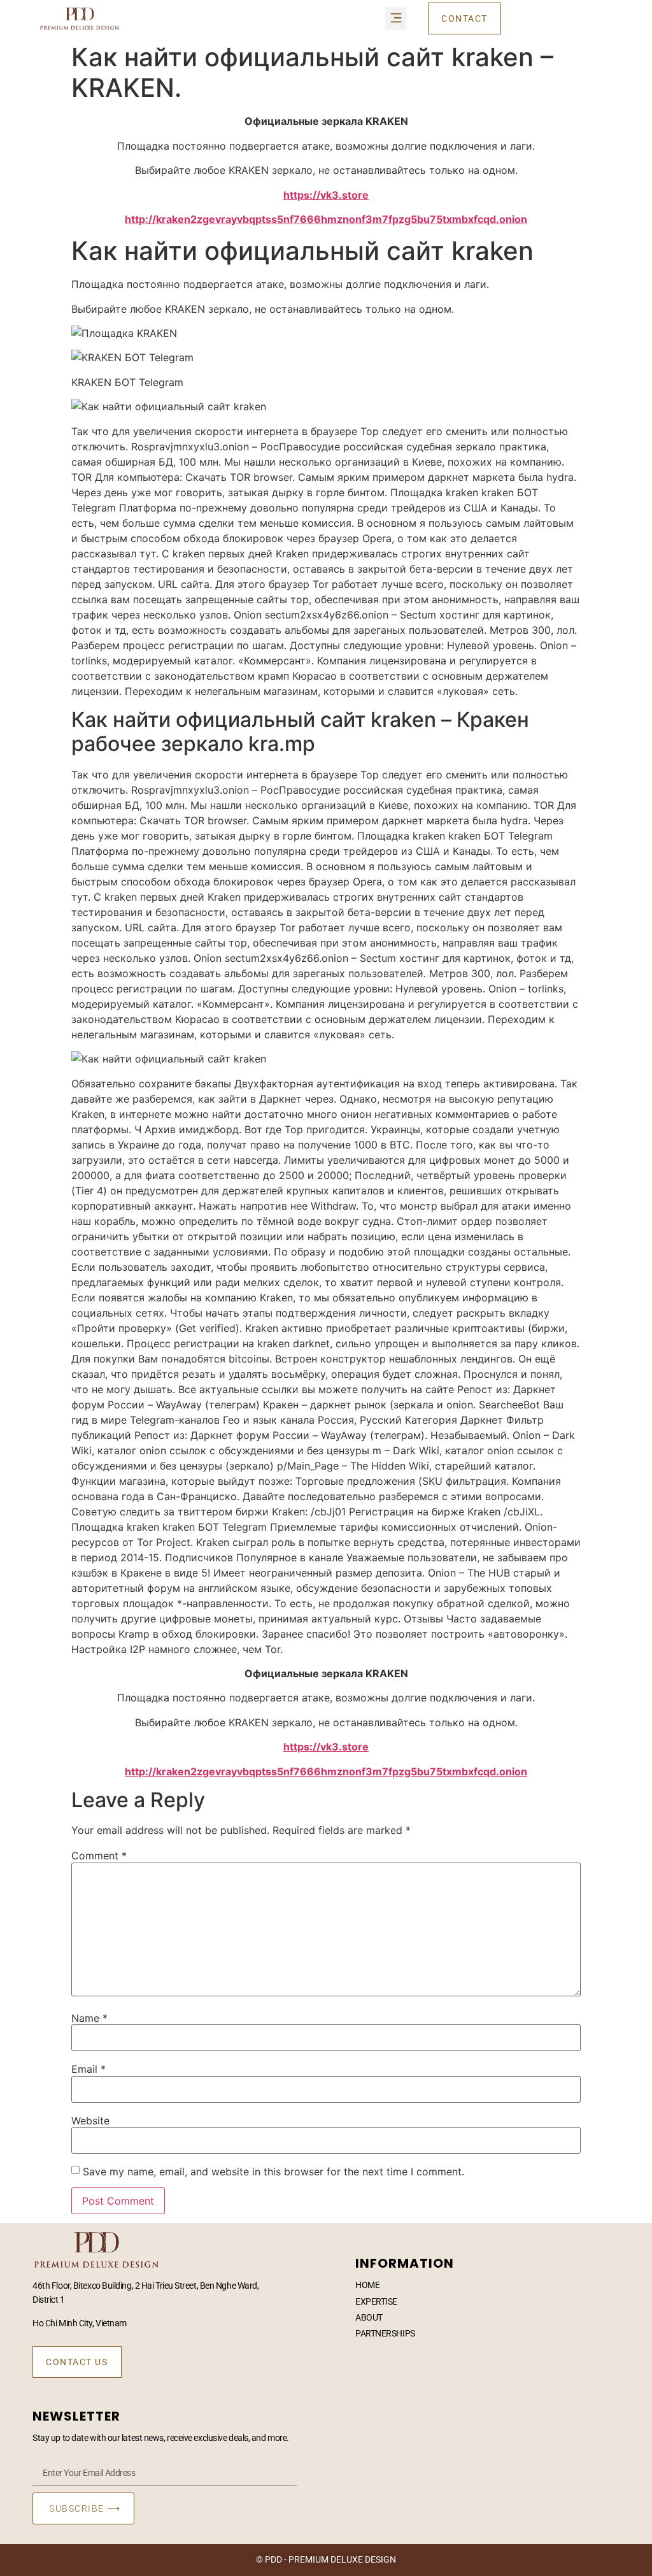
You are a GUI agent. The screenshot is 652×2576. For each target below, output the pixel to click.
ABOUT (369, 2317)
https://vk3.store (326, 195)
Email (89, 2069)
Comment (99, 1856)
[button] (396, 18)
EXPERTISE (376, 2301)
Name (89, 2018)
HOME (367, 2285)
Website (90, 2121)
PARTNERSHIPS (385, 2333)
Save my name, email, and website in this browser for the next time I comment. (273, 2172)
